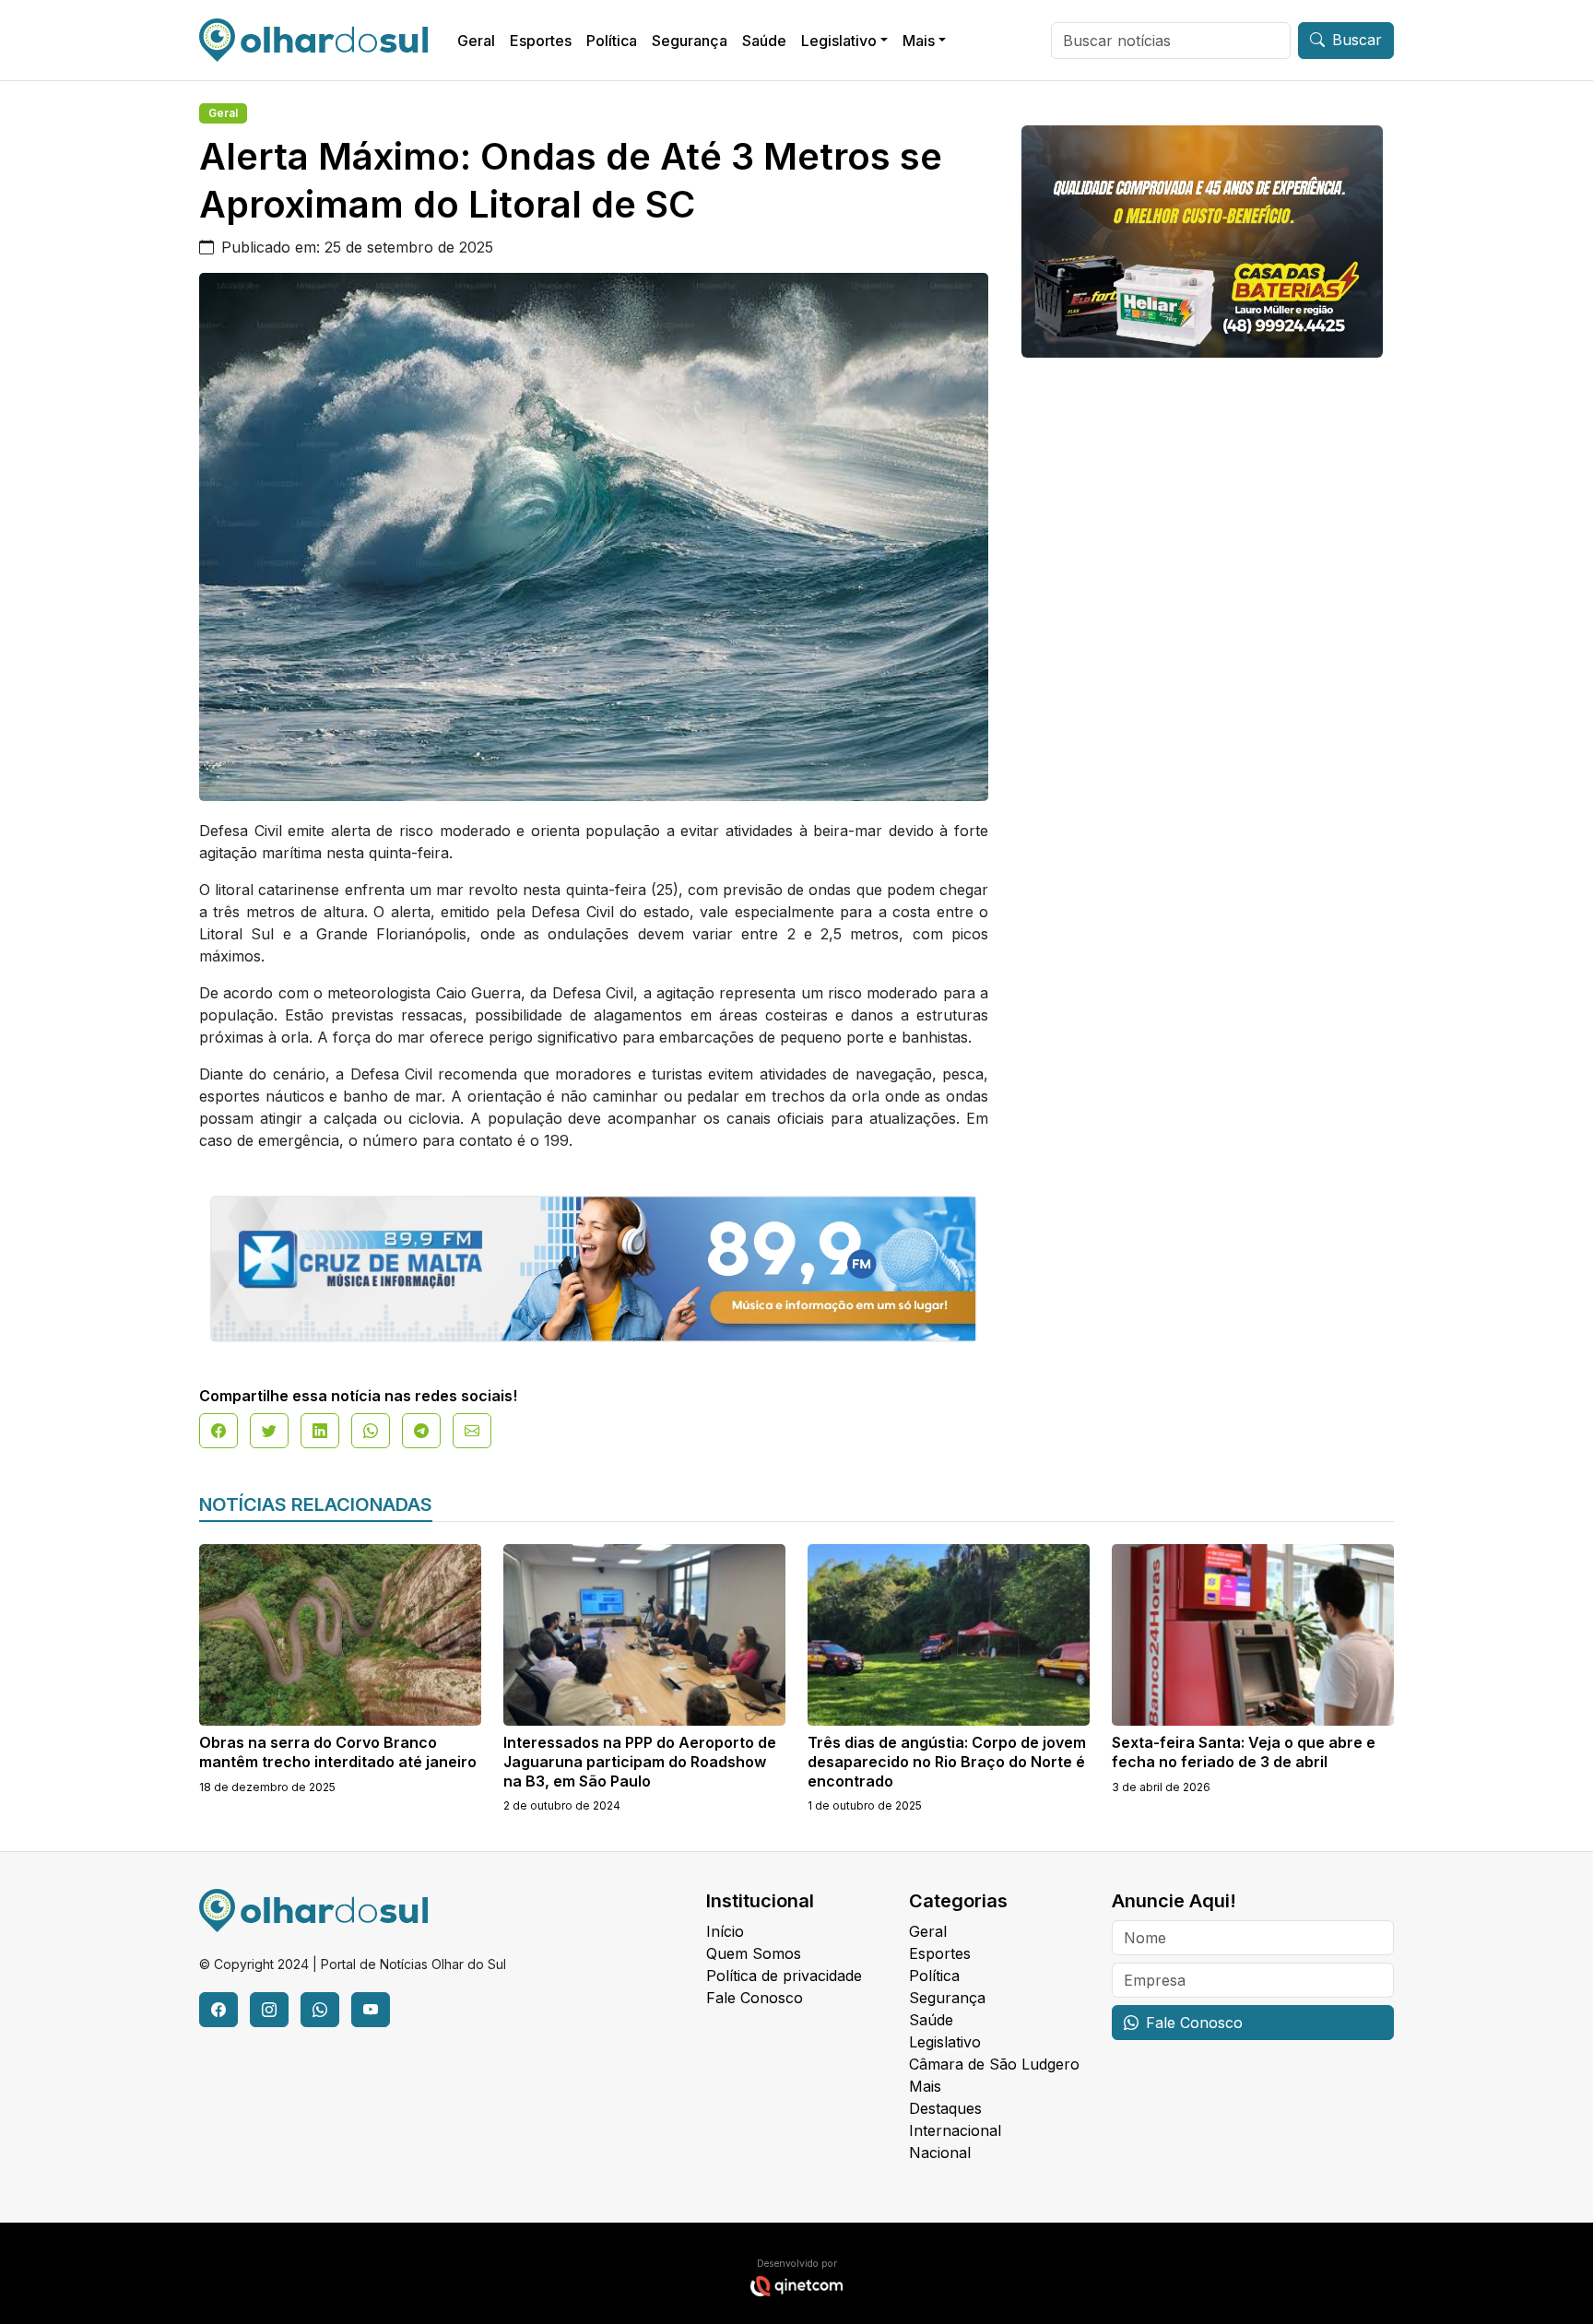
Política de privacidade (784, 1976)
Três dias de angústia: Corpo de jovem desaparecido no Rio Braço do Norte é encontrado (947, 1762)
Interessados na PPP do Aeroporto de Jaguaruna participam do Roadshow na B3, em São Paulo (640, 1762)
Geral (476, 41)
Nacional (940, 2153)
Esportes (541, 41)
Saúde (764, 41)
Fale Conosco (755, 1998)
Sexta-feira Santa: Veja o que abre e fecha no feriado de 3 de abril (1244, 1752)
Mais (919, 41)
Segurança (690, 41)
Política (612, 41)
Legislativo (839, 41)
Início (725, 1931)
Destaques (945, 2108)
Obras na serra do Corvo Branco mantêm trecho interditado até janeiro (338, 1752)
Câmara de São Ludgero (994, 2064)
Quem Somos (754, 1953)
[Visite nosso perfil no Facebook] (218, 2010)
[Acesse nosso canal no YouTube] (371, 2010)
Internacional (955, 2130)
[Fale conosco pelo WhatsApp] (320, 2010)
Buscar (1357, 40)
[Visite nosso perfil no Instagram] (269, 2010)
